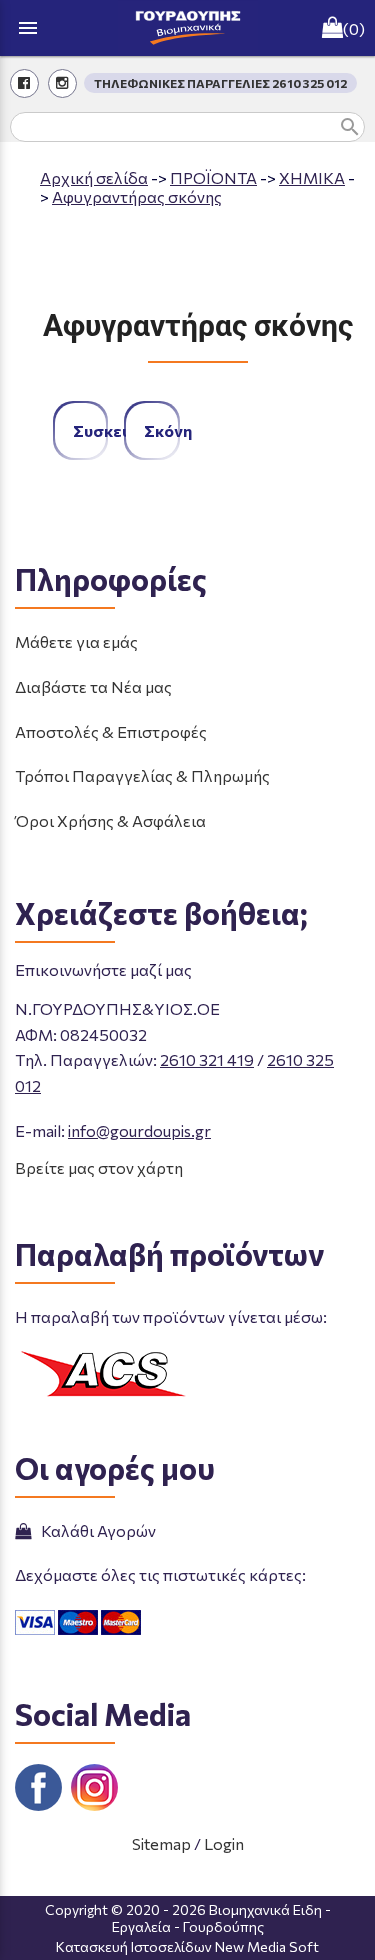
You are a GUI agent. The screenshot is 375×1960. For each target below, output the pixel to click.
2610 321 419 (207, 1059)
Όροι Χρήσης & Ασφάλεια (110, 820)
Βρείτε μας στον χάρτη (99, 1167)
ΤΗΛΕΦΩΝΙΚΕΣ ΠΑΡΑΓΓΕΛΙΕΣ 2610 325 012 (220, 83)
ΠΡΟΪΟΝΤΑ (213, 177)
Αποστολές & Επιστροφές (111, 731)
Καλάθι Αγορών (95, 1530)
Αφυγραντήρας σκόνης (137, 196)
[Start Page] (188, 28)
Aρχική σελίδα (94, 177)
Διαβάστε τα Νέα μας (93, 686)
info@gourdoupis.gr (139, 1130)
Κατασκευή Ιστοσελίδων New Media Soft (187, 1946)
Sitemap (161, 1843)
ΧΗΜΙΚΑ (312, 177)
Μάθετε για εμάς (76, 641)
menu (28, 28)
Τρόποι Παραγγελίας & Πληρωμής (142, 775)
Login (224, 1843)
